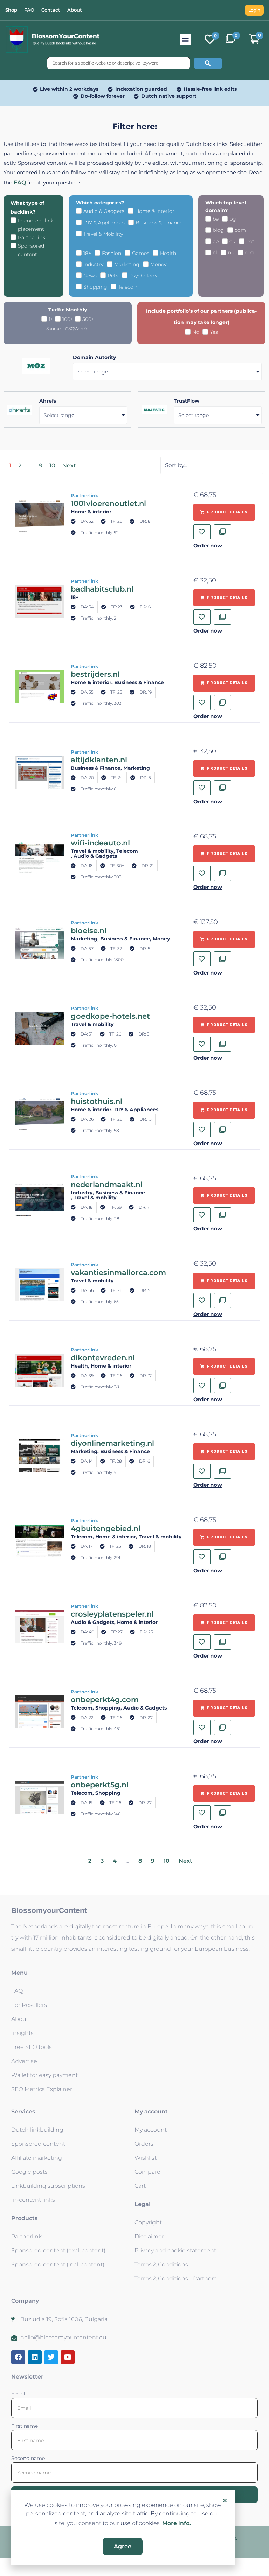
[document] (134, 1288)
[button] (225, 2500)
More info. (177, 2523)
